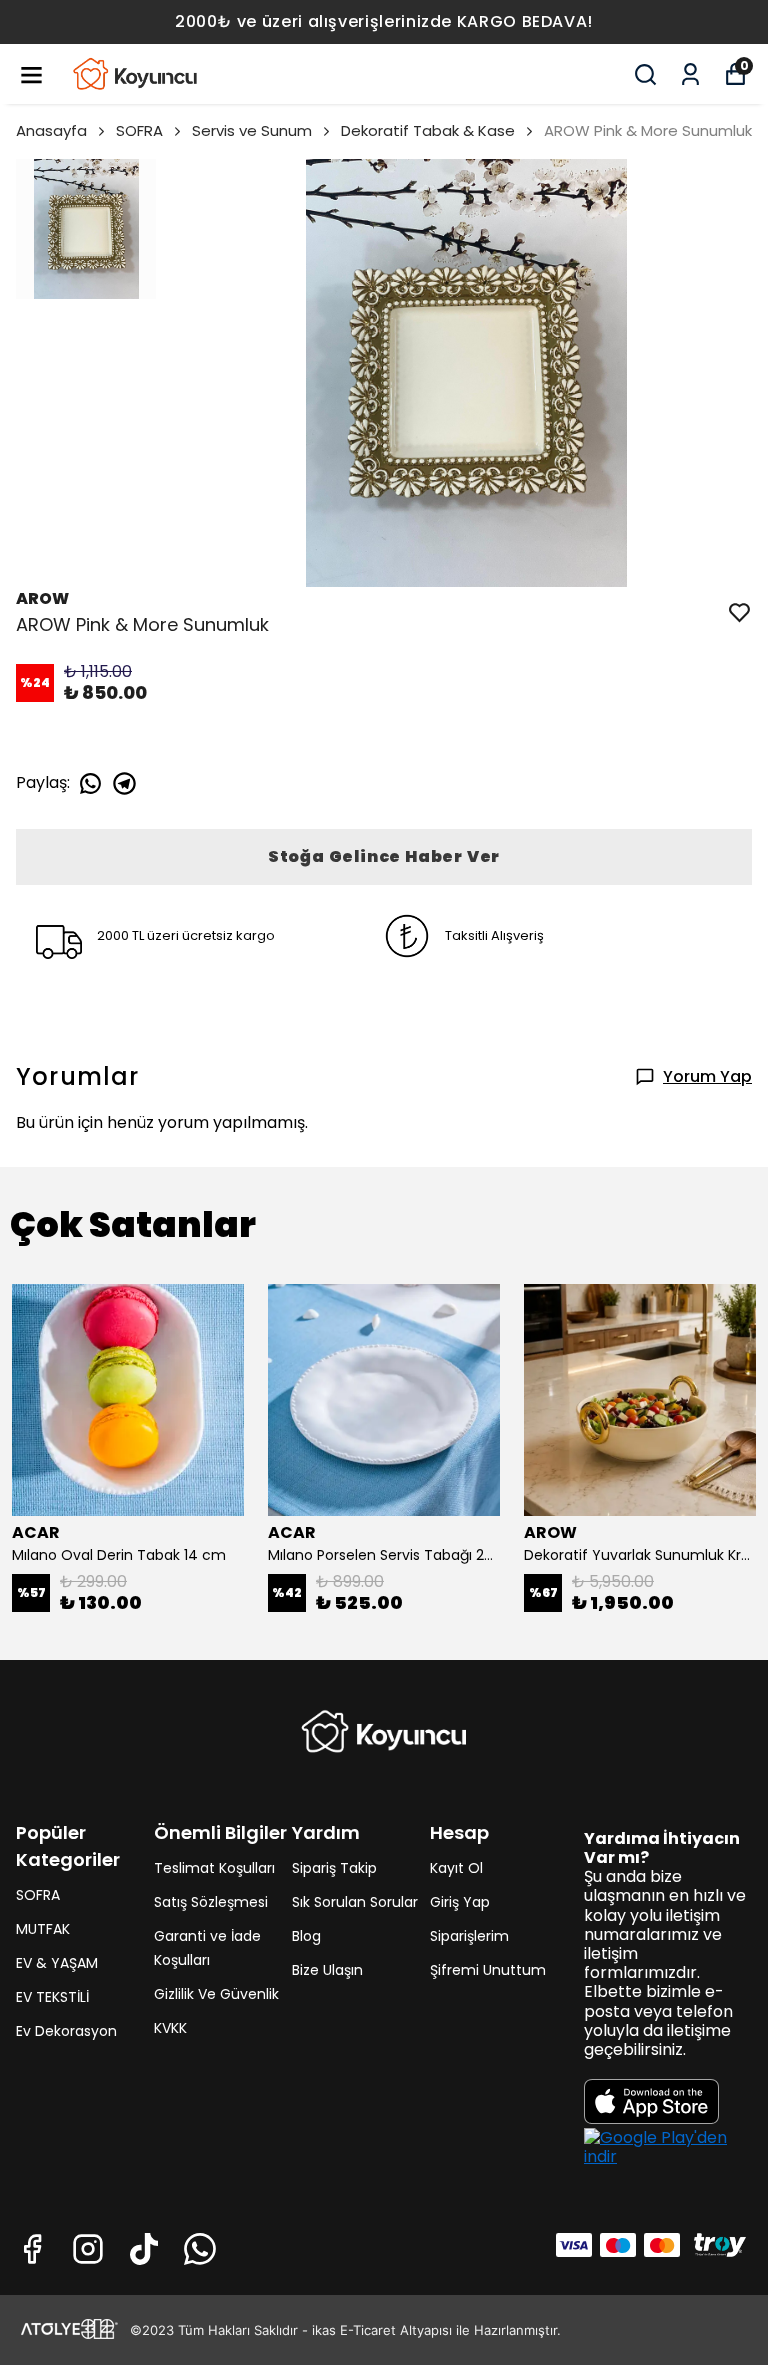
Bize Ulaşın (327, 1970)
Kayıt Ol (456, 1868)
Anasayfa (51, 130)
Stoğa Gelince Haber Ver (384, 856)
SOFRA (139, 130)
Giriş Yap (460, 1902)
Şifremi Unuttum (488, 1970)
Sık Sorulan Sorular (355, 1902)
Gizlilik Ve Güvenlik (216, 1994)
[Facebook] (32, 2249)
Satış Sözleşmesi (211, 1902)
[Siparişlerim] (690, 74)
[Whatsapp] (200, 2249)
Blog (306, 1936)
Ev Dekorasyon (66, 2031)
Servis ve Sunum (252, 130)
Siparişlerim (469, 1936)
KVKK (170, 2028)
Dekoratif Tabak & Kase (428, 130)
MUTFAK (43, 1929)
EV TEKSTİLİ (52, 1997)
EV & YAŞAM (57, 1963)
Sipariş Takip (334, 1868)
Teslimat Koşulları (214, 1868)
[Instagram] (88, 2249)
